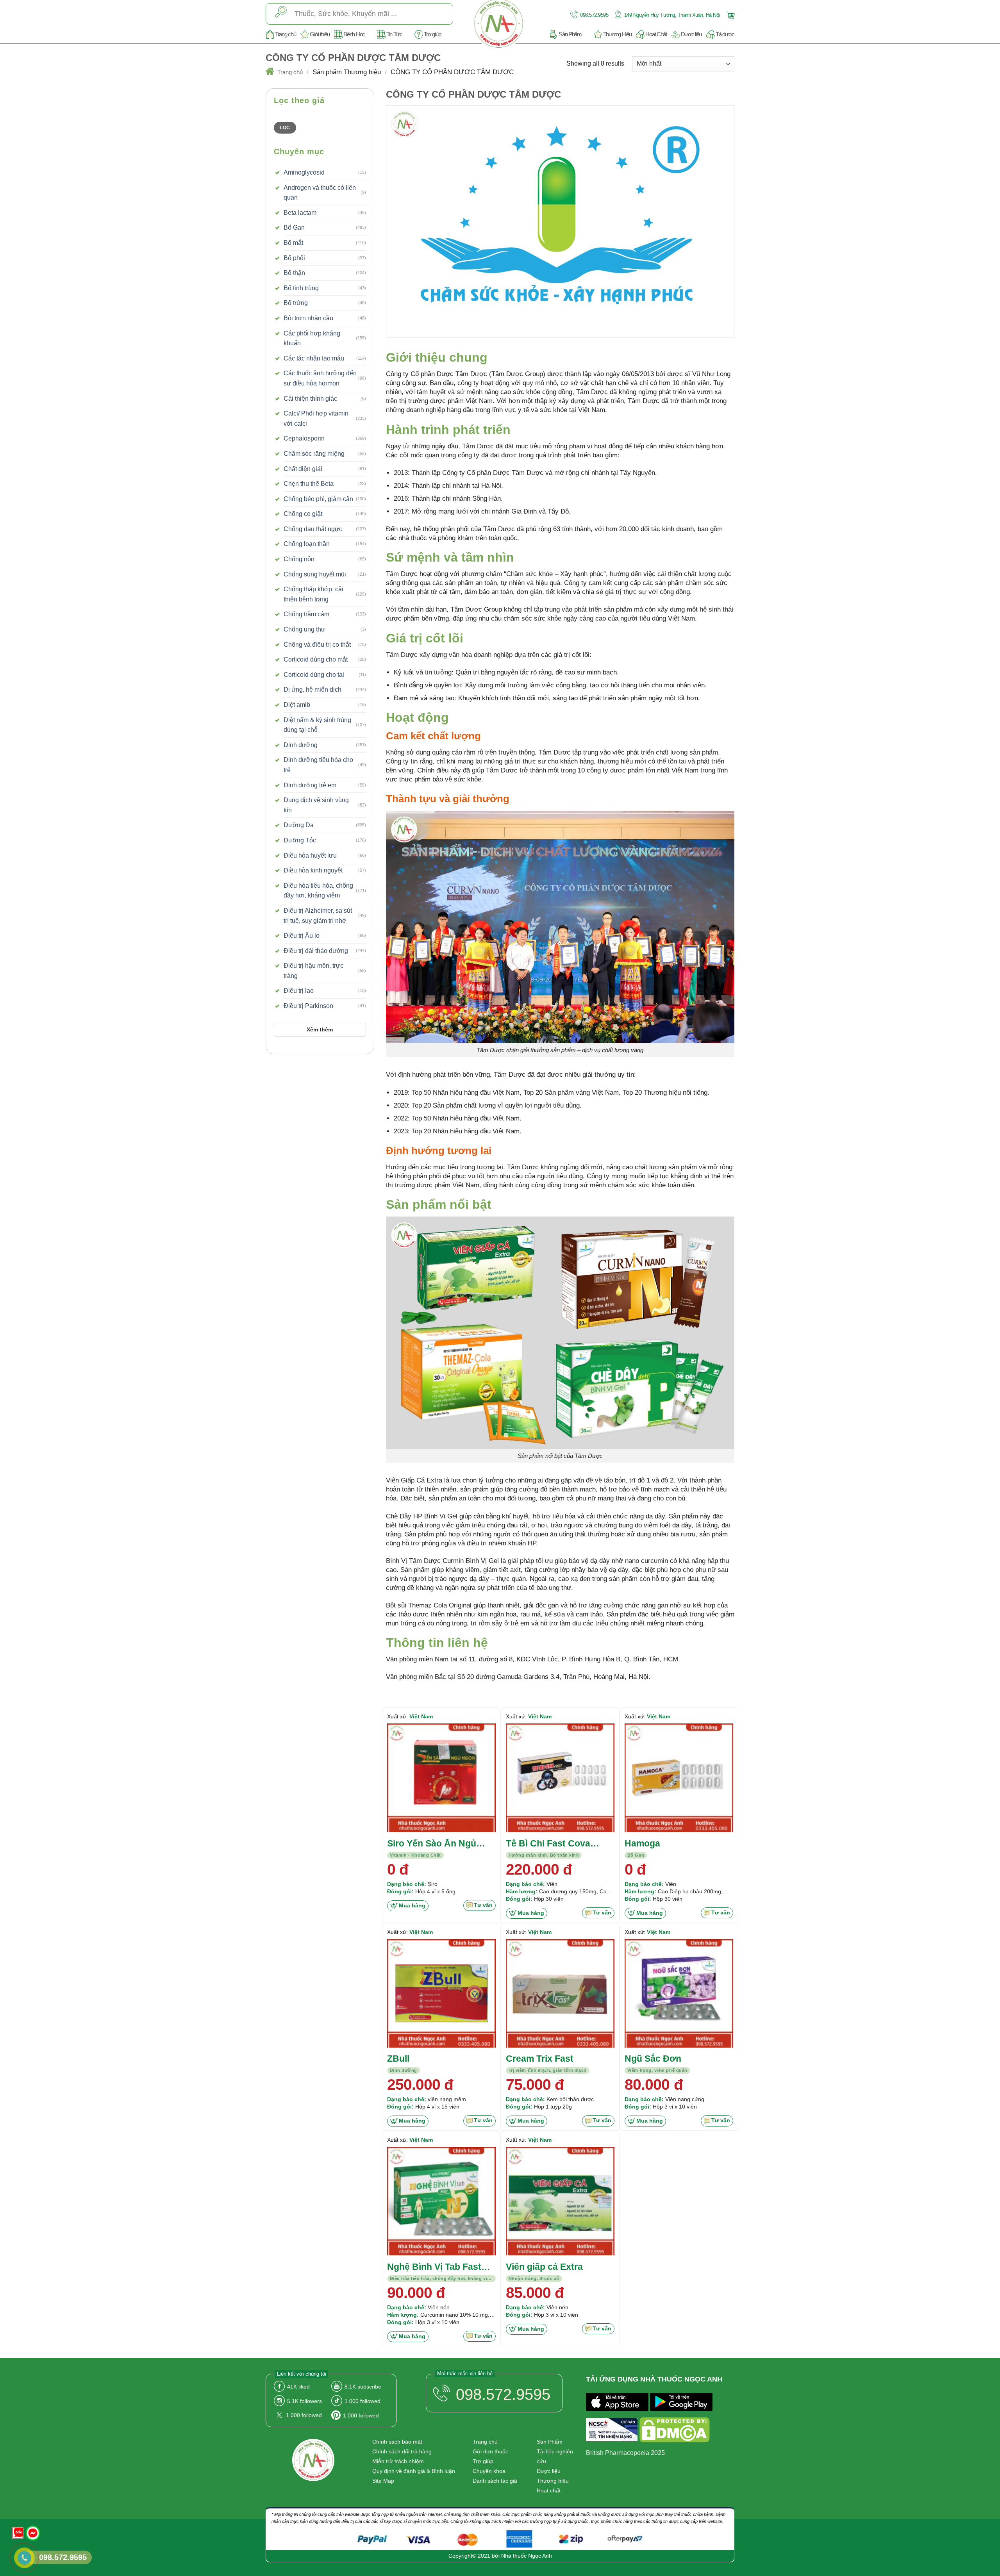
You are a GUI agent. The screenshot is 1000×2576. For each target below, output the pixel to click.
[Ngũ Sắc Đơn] (679, 1993)
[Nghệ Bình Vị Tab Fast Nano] (441, 2201)
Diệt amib (297, 705)
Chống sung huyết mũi (315, 574)
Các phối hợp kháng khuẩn (312, 338)
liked (298, 2387)
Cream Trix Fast (540, 2059)
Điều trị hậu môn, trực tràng (313, 971)
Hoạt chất (549, 2490)
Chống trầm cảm (306, 614)
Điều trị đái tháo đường (316, 951)
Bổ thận (294, 273)
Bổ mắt (293, 243)
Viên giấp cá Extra (544, 2267)
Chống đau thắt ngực (313, 529)
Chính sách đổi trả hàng (402, 2451)
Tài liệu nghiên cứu (555, 2456)
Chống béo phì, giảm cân (318, 499)
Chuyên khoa (489, 2471)
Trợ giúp (432, 34)
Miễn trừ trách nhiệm (398, 2461)
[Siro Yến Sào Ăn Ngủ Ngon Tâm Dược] (441, 1778)
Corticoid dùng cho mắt (316, 659)
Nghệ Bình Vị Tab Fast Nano (434, 2267)
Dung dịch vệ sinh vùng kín (316, 805)
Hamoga (642, 1843)
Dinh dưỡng (301, 745)
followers (304, 2401)
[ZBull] (441, 1993)
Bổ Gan (294, 227)
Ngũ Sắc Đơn (653, 2059)
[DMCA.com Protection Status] (675, 2431)
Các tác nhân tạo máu (314, 358)
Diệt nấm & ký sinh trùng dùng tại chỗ (317, 725)
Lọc (285, 128)
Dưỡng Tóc (300, 840)
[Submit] (281, 14)
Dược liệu (691, 34)
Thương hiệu (553, 2481)
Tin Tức (394, 34)
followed (362, 2401)
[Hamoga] (679, 1778)
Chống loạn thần (307, 544)
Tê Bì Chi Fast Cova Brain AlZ (548, 1844)
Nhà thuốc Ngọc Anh (527, 2556)
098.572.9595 (594, 15)
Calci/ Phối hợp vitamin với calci (316, 418)
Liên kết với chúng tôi (302, 2374)
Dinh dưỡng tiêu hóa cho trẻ (318, 765)
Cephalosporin (304, 438)
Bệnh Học (354, 34)
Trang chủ (285, 34)
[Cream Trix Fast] (560, 1993)
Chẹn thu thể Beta (309, 484)
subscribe (363, 2387)
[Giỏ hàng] (729, 15)
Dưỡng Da (299, 825)
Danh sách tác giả (495, 2481)
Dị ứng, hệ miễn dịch (312, 689)
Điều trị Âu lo (302, 936)
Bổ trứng (296, 303)
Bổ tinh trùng (301, 288)
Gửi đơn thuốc (490, 2451)
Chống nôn (299, 559)
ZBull (398, 2059)
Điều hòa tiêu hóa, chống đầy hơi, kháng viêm (318, 891)
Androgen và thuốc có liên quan (320, 193)
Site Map (383, 2481)
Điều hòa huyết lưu (310, 855)
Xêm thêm (320, 1029)
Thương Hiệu (617, 34)
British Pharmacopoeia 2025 (625, 2453)
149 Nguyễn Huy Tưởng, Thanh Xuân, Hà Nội (671, 15)
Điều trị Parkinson (308, 1006)
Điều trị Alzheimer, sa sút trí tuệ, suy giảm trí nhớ (318, 916)
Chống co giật (303, 514)
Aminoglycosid (304, 172)
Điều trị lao (299, 991)
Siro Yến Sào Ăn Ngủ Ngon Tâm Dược (432, 1844)
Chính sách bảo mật (397, 2442)
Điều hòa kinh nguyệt (313, 870)
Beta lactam (300, 213)
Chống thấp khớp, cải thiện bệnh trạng (313, 594)
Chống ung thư (304, 629)
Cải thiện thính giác (310, 399)
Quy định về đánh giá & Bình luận (414, 2471)
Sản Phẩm (570, 34)
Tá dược (725, 34)
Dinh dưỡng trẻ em (310, 785)
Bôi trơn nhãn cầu (308, 318)
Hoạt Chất (656, 34)
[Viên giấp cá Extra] (560, 2201)
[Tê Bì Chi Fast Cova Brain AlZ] (560, 1778)
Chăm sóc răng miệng (314, 454)
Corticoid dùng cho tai (314, 675)
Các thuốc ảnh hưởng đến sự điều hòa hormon (320, 378)
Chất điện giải (303, 469)
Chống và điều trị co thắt (317, 645)
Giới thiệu (320, 34)
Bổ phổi (294, 258)
